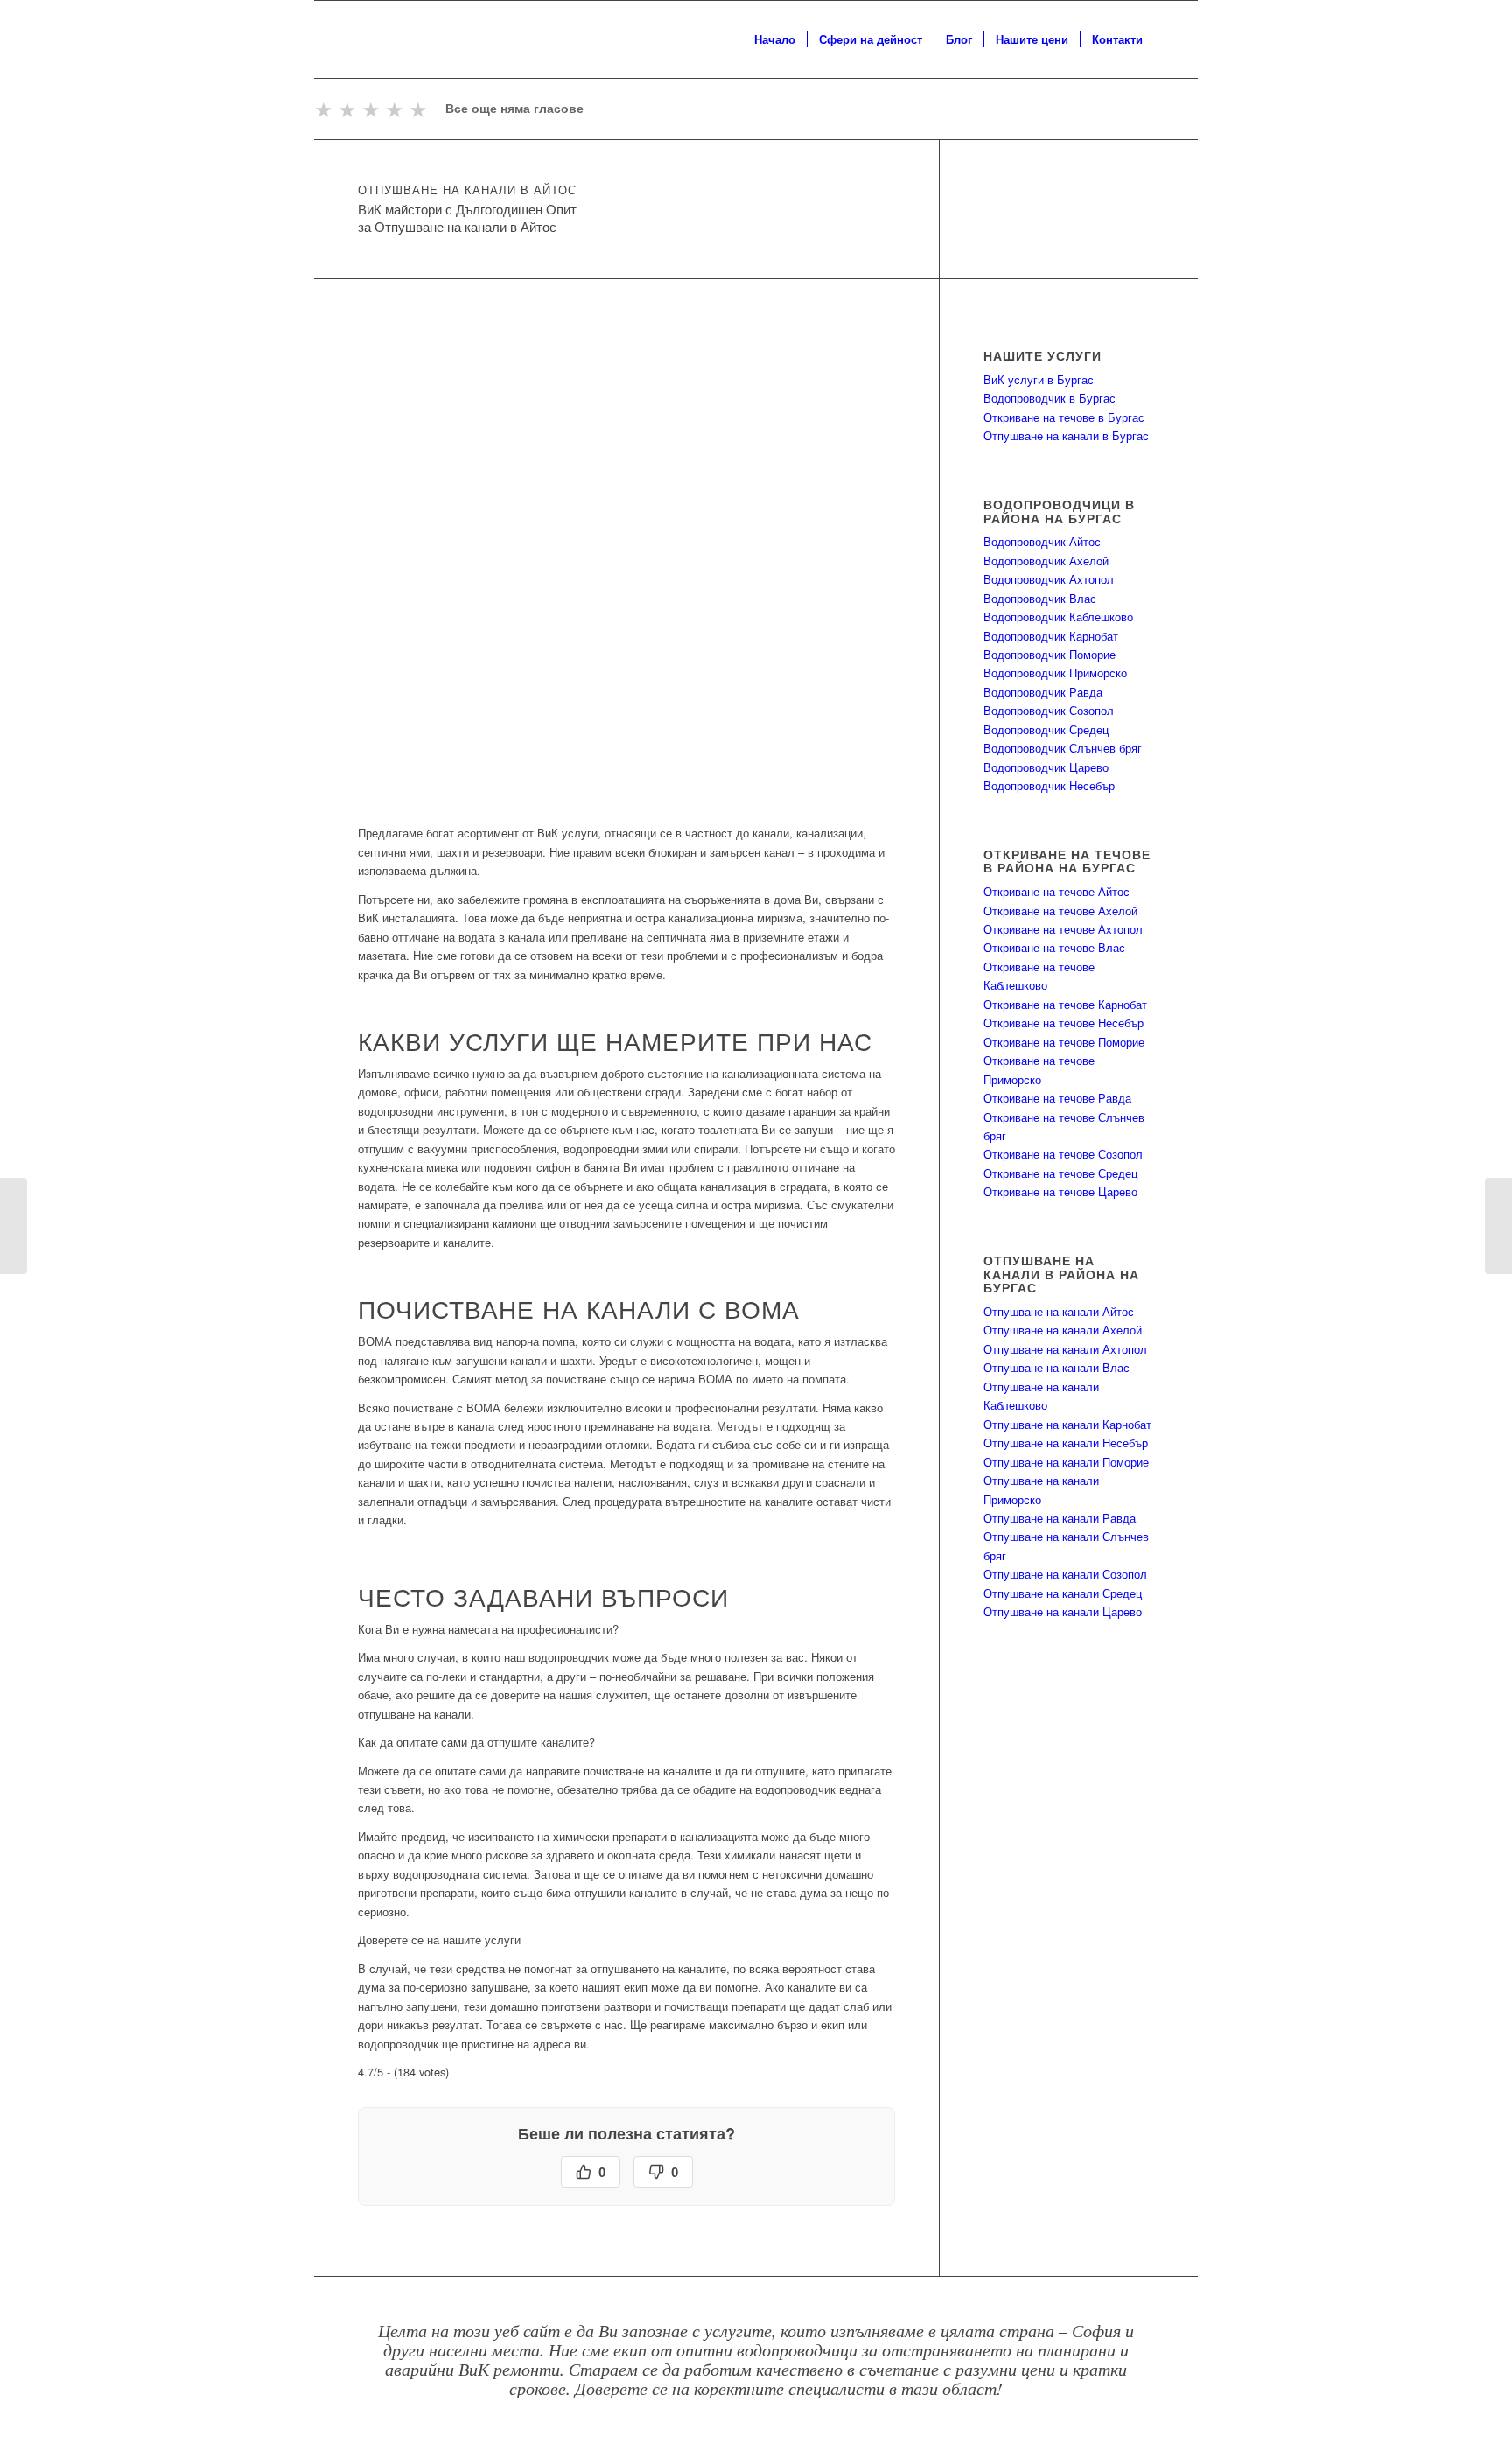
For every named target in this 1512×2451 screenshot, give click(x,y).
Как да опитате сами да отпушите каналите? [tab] (476, 1742)
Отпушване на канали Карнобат (1067, 1424)
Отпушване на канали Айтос (1059, 1311)
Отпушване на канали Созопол (1065, 1574)
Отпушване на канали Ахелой (1063, 1330)
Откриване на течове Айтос (1057, 891)
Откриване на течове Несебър (1064, 1022)
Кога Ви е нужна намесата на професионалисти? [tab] (488, 1629)
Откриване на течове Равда (1057, 1098)
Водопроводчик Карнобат (1051, 636)
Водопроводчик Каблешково (1058, 616)
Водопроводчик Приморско (1055, 672)
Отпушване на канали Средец (1063, 1593)
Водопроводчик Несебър (1049, 785)
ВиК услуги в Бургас (1039, 379)
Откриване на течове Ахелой (1060, 910)
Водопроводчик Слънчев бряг (1063, 748)
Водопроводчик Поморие (1050, 654)
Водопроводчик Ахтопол (1049, 579)
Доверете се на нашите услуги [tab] (439, 1940)
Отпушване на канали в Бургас (1066, 435)
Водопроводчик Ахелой (1046, 560)
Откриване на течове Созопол (1063, 1154)
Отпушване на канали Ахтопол (1065, 1349)
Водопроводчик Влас (1040, 598)
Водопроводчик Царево (1046, 767)
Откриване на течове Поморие (1064, 1042)
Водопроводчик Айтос (1042, 541)
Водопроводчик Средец (1046, 729)
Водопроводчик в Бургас (1050, 398)
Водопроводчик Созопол (1049, 710)
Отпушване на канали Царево (1063, 1611)
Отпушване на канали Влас (1057, 1367)
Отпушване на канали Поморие (1066, 1462)
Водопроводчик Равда (1043, 692)
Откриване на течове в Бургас (1064, 417)
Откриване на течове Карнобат (1065, 1004)
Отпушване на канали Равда (1060, 1518)
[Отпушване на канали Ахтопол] (1498, 1226)
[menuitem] (775, 39)
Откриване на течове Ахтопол (1063, 929)
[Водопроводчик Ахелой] (14, 1226)
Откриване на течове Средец (1060, 1173)
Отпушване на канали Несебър (1066, 1443)
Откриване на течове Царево (1060, 1191)
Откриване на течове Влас (1054, 947)
